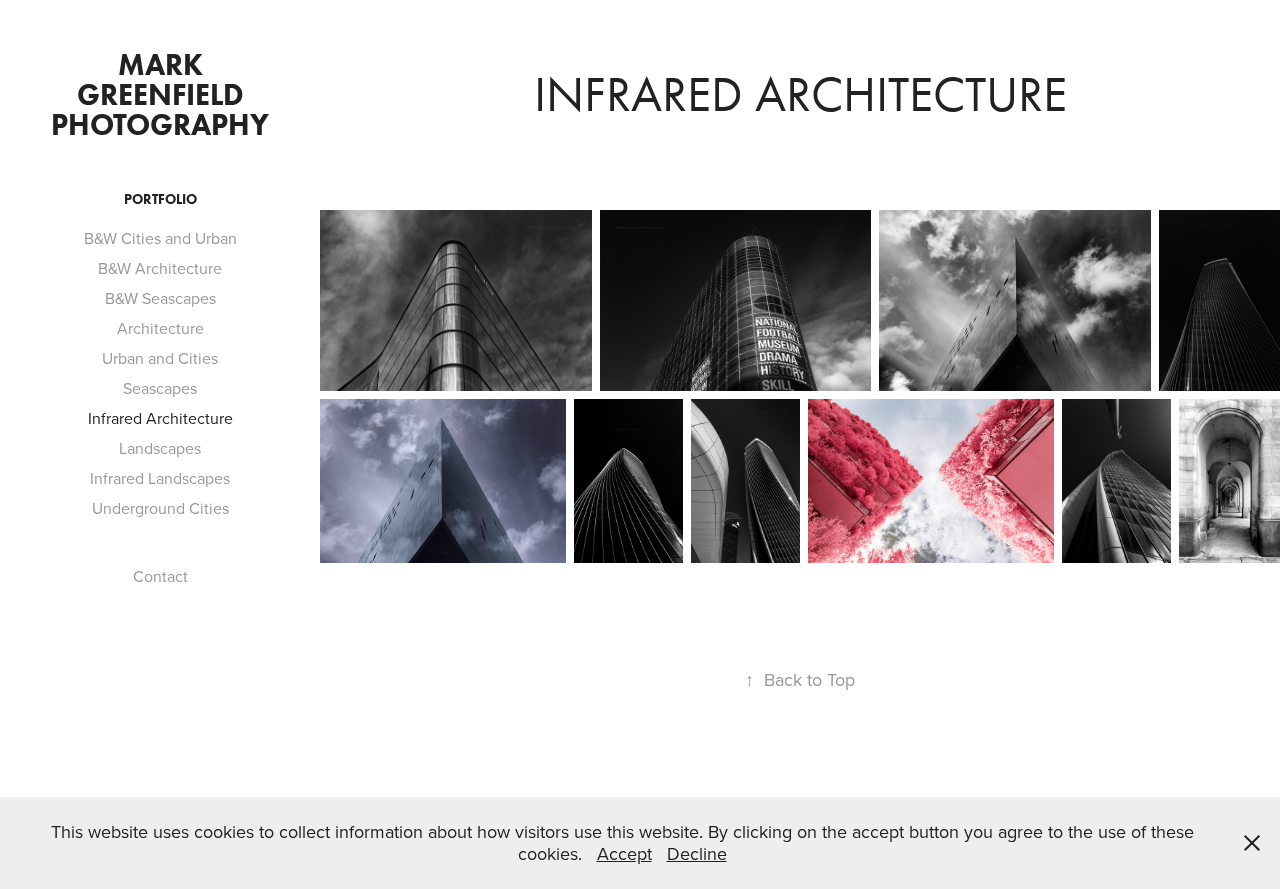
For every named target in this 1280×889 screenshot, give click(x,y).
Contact (160, 576)
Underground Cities (160, 508)
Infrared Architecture (160, 418)
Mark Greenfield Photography (160, 94)
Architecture (160, 328)
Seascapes (160, 388)
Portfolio (160, 199)
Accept (624, 853)
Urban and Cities (160, 358)
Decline (697, 853)
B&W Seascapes (160, 298)
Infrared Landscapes (160, 478)
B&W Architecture (160, 268)
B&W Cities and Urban (160, 238)
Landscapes (160, 448)
